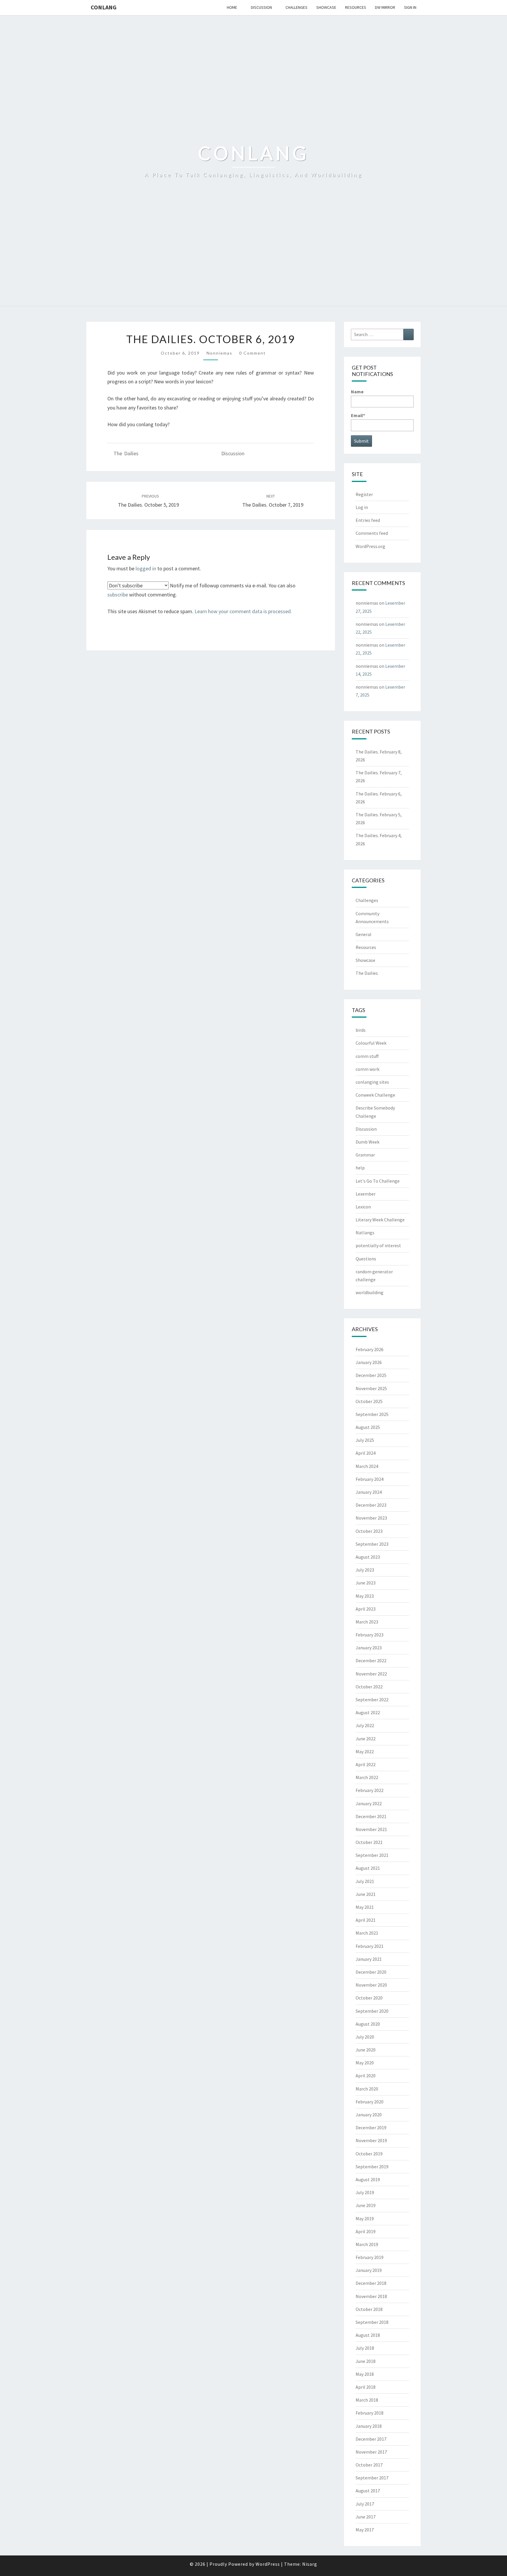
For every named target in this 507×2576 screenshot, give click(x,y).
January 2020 (369, 2115)
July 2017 (365, 2504)
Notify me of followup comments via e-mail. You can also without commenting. (201, 590)
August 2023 (368, 1557)
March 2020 (367, 2089)
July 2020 (365, 2037)
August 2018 (368, 2335)
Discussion (261, 7)
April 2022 (366, 1764)
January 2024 (369, 1492)
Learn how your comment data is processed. (243, 611)
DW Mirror (385, 7)
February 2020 (370, 2102)
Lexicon (363, 1207)
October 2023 (369, 1531)
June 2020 (366, 2050)
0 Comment (252, 353)
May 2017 (365, 2530)
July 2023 (365, 1570)
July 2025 (365, 1440)
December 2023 (371, 1505)
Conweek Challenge (375, 1095)
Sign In (410, 7)
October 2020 (369, 1998)
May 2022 (365, 1751)
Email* (358, 415)
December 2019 (371, 2127)
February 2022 (370, 1790)
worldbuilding (370, 1292)
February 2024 (370, 1479)
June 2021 (366, 1894)
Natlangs (365, 1233)
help (360, 1168)
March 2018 (367, 2400)
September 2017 (372, 2478)
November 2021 (371, 1829)
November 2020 (371, 1985)
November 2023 (371, 1518)
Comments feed (372, 533)
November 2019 (371, 2140)
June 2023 (366, 1583)
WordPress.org (370, 546)
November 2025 (371, 1388)
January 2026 (369, 1362)
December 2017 (371, 2439)
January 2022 (369, 1803)
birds (361, 1030)
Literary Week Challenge (380, 1220)
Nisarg (310, 2564)
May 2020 (365, 2063)
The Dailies (126, 453)
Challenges (296, 7)
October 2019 (369, 2154)
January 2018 (369, 2426)
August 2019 (368, 2179)
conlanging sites (372, 1082)
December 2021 (371, 1816)
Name (357, 392)
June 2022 (366, 1739)
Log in (362, 507)
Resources (356, 7)
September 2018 (372, 2322)
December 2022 (371, 1660)
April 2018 (366, 2387)
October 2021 (369, 1842)
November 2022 (371, 1674)
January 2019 (369, 2270)
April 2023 (366, 1609)
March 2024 (367, 1466)
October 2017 (369, 2465)
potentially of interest (378, 1245)
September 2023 (372, 1544)
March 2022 (367, 1777)
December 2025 (371, 1375)
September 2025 (372, 1414)
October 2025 (369, 1401)
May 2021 (365, 1907)
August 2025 (368, 1427)
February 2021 (370, 1946)
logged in (146, 568)
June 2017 (366, 2517)
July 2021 (365, 1881)
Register (364, 494)
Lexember (366, 1194)
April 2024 (366, 1453)
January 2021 (369, 1959)
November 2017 (371, 2452)
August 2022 (368, 1712)
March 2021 (367, 1933)
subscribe (118, 595)
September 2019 (372, 2167)
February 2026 (370, 1349)
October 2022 (369, 1687)
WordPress (268, 2564)
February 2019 (370, 2257)
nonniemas (219, 353)
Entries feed (368, 520)
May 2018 (365, 2374)
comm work (367, 1069)
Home (232, 7)
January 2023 (369, 1648)
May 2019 (365, 2218)
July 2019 (365, 2192)
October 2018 (369, 2309)
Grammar (365, 1155)
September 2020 (372, 2011)
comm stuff (367, 1056)
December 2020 (371, 1972)
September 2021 (372, 1855)
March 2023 (367, 1622)
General (364, 934)
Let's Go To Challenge (378, 1181)
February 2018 (370, 2413)
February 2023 (370, 1635)
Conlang (104, 7)
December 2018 (371, 2283)
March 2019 (367, 2244)
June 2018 (366, 2361)
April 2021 (366, 1920)
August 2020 (368, 2024)
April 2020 (366, 2076)
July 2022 (365, 1725)
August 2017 (368, 2491)
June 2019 (366, 2205)
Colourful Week (371, 1043)
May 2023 (365, 1596)
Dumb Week (367, 1142)
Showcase (326, 7)
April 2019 (366, 2231)
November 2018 (371, 2296)
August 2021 (368, 1868)
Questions (366, 1259)
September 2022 (372, 1700)
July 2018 (365, 2348)
